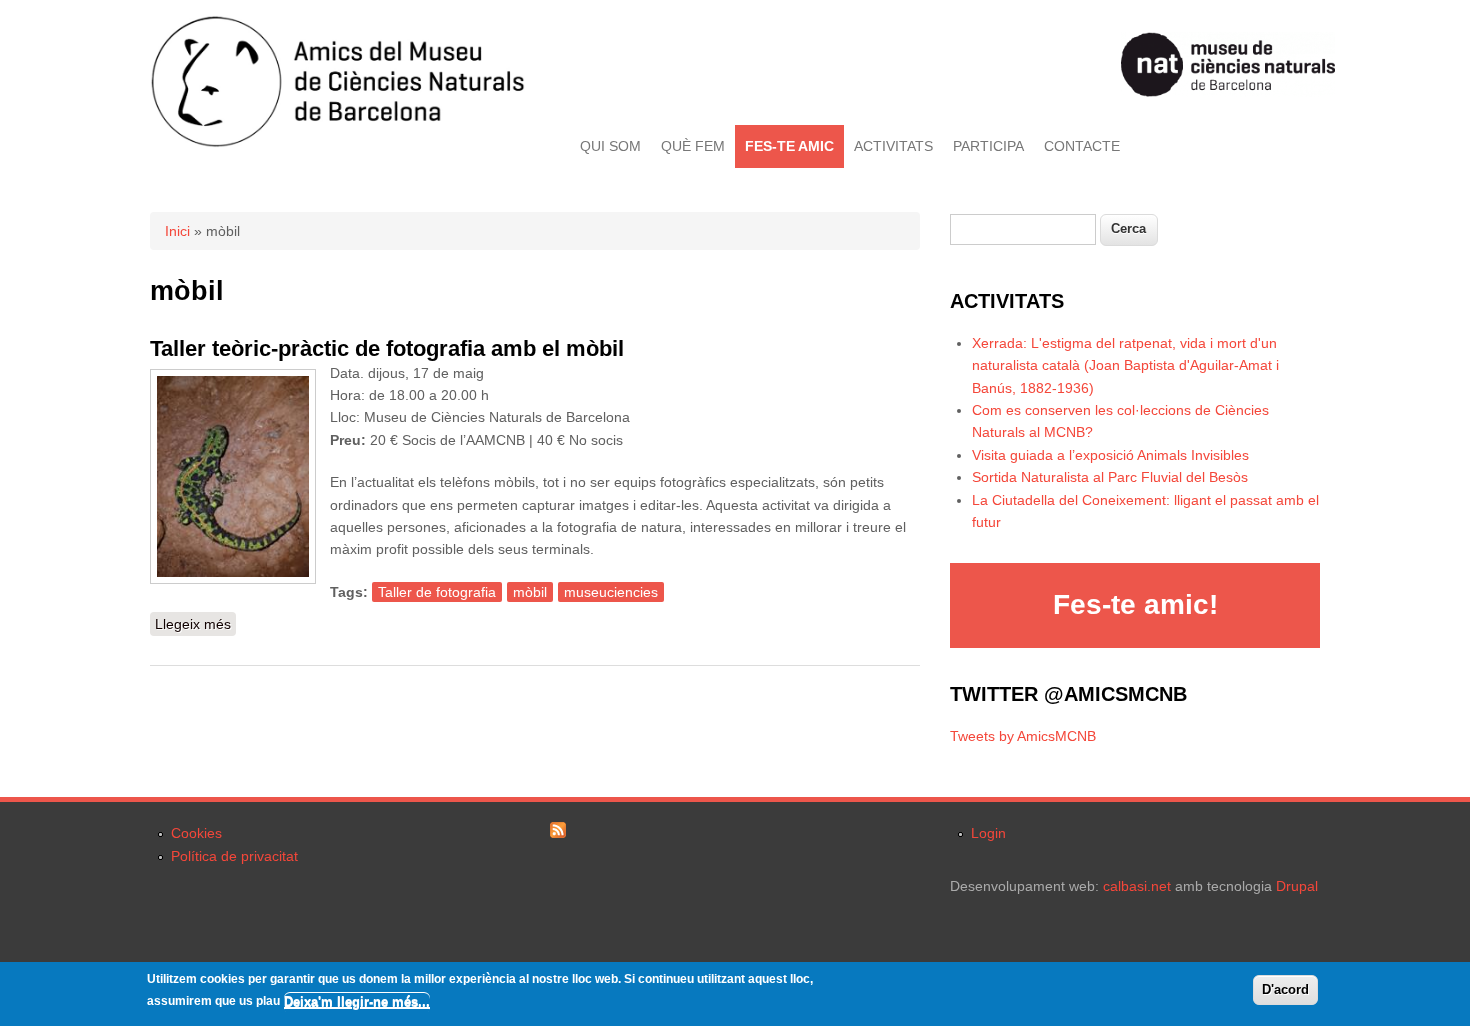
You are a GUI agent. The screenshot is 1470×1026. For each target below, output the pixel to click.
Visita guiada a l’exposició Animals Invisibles (1110, 455)
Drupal (1297, 886)
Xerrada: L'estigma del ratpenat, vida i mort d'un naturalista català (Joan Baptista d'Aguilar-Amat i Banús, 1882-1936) (1125, 365)
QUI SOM (610, 146)
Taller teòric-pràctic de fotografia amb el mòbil (387, 348)
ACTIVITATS (893, 146)
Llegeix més (195, 624)
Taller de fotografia (437, 592)
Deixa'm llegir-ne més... (357, 1000)
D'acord (1285, 989)
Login (988, 833)
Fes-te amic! (1135, 604)
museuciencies (611, 592)
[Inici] (337, 143)
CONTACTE (1082, 146)
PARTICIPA (988, 146)
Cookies (196, 833)
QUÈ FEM (693, 146)
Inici (177, 231)
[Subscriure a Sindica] (558, 833)
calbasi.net (1137, 886)
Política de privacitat (234, 856)
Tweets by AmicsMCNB (1023, 736)
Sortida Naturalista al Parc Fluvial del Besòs (1110, 477)
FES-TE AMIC (789, 146)
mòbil (530, 592)
